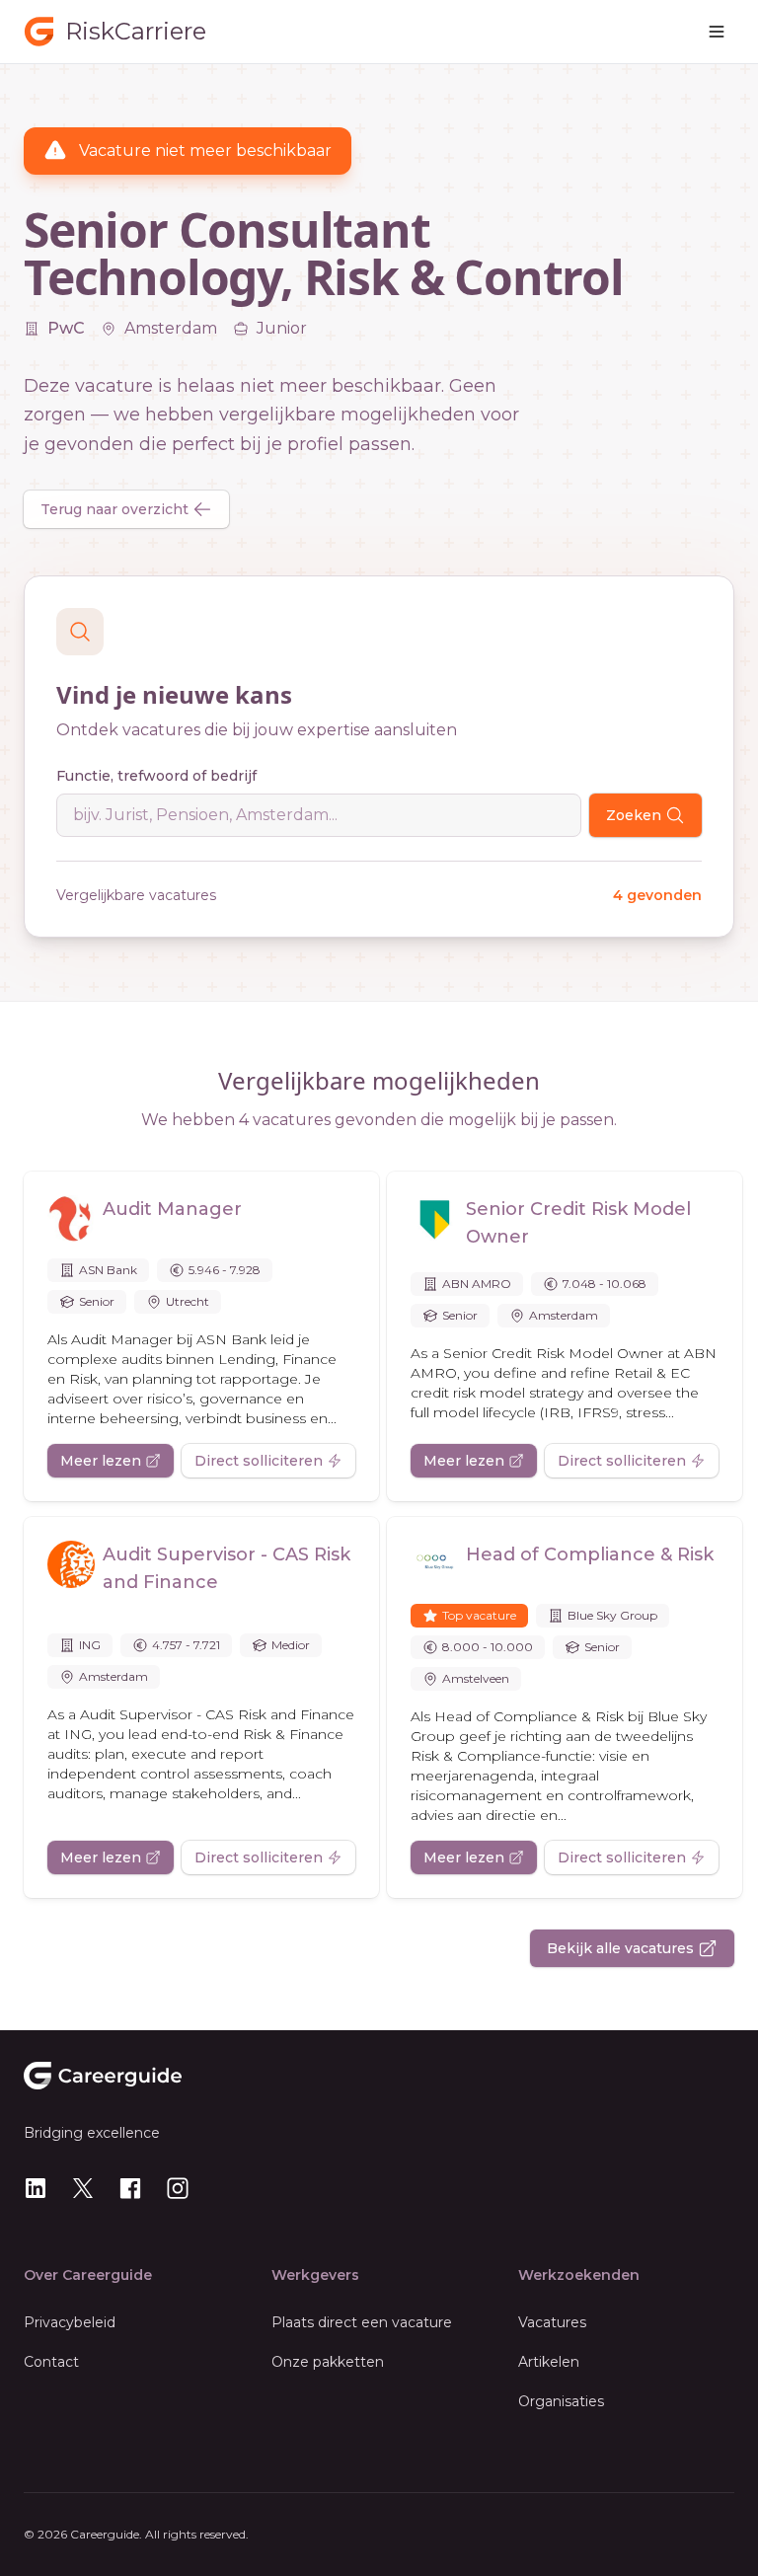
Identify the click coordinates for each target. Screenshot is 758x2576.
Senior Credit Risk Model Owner (578, 1223)
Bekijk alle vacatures (620, 1948)
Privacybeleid (70, 2322)
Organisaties (561, 2401)
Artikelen (549, 2362)
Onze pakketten (328, 2362)
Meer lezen (101, 1461)
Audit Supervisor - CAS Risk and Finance (227, 1568)
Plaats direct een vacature (362, 2322)
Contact (51, 2362)
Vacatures (552, 2322)
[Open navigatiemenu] (717, 32)
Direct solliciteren (259, 1461)
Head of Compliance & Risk (590, 1554)
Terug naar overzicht (114, 509)
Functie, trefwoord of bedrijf (156, 776)
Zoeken (634, 815)
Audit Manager (172, 1209)
